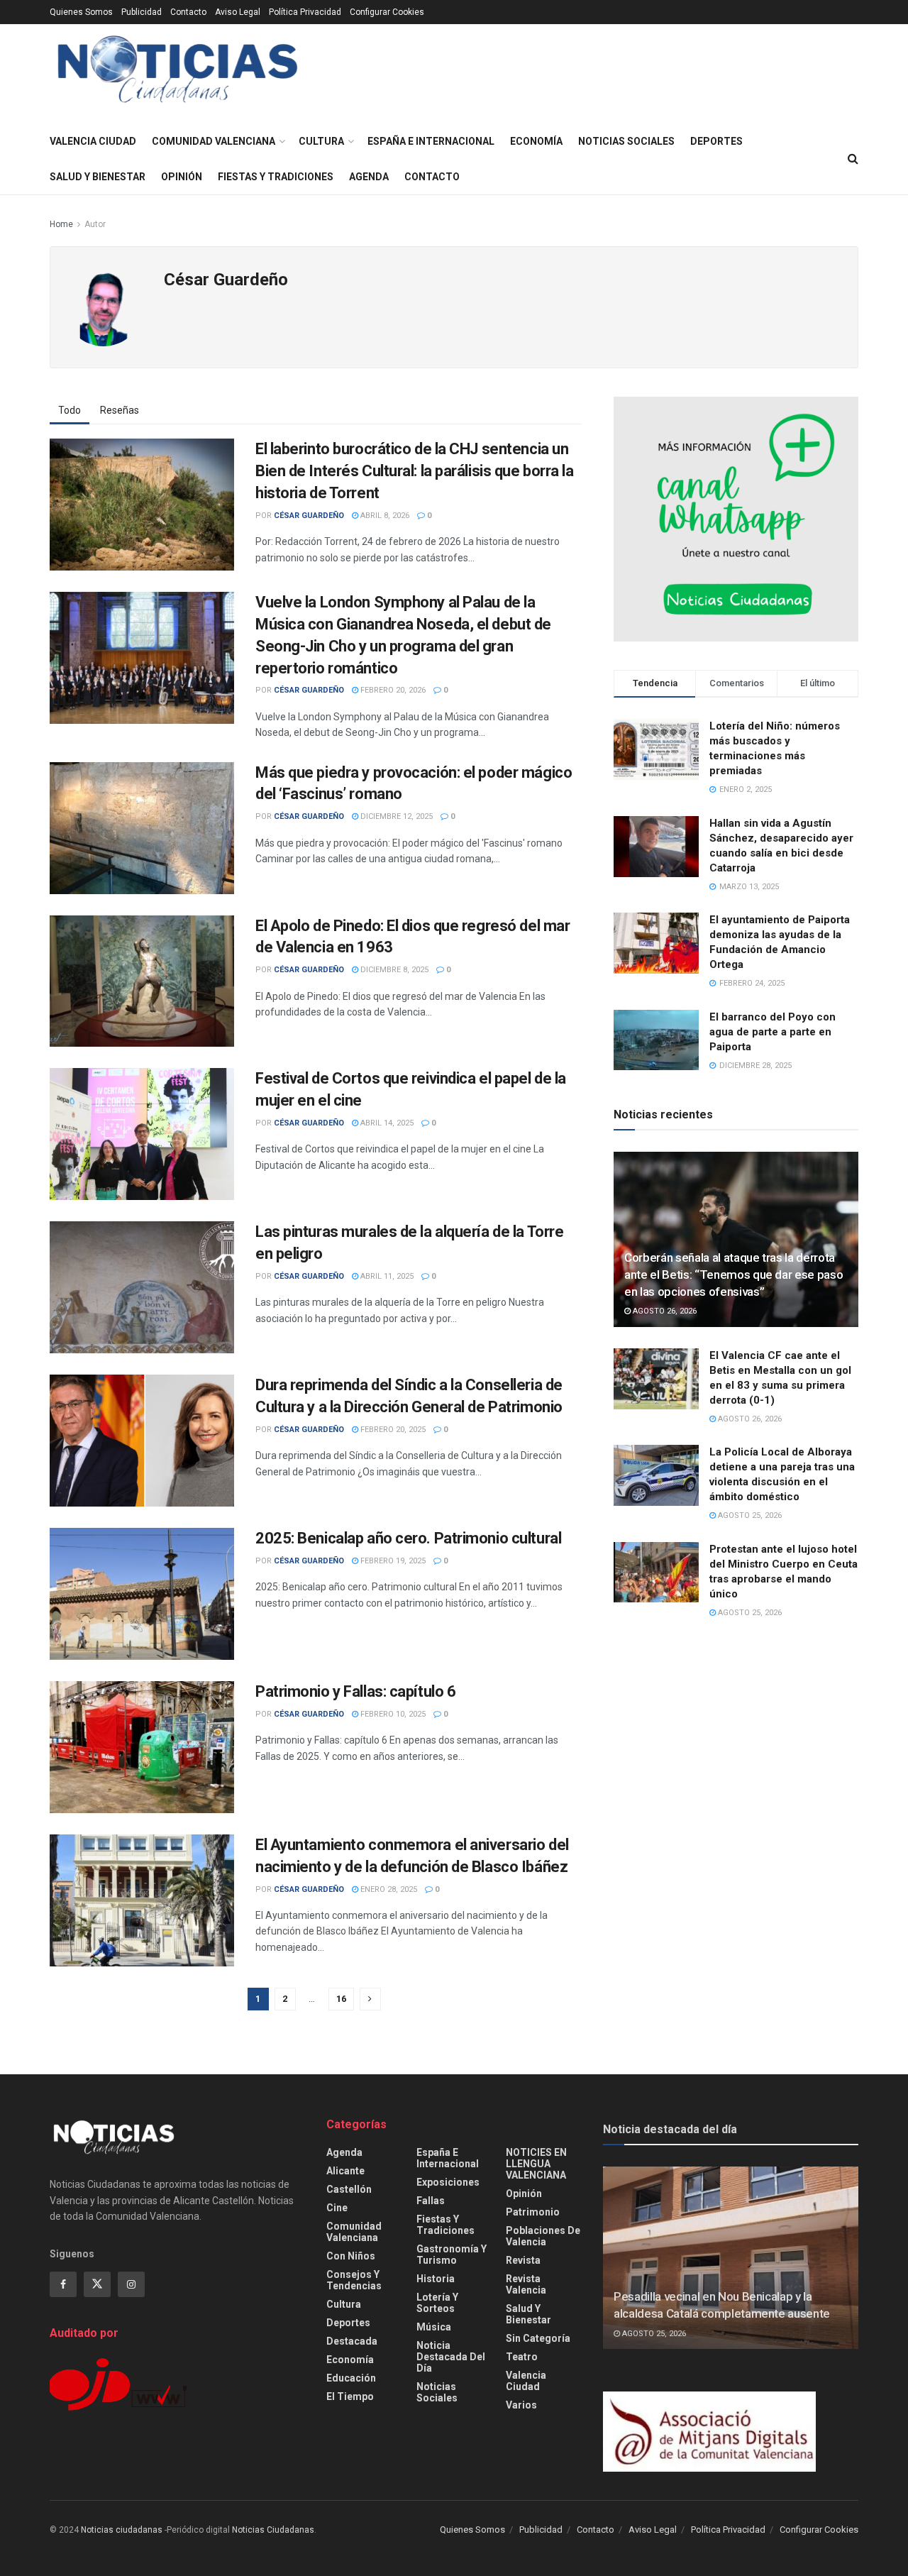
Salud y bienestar (98, 177)
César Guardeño (309, 516)
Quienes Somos (81, 12)
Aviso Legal (238, 12)
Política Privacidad (305, 12)
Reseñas (120, 410)
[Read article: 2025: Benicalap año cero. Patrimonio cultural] (142, 1594)
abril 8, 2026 (384, 516)
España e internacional (431, 141)
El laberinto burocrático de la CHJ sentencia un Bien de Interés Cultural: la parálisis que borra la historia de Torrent (415, 471)
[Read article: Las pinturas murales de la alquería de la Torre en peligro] (142, 1287)
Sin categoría (538, 2338)
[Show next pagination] (370, 1999)
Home (61, 224)
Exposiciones (448, 2182)
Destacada (352, 2341)
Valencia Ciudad (93, 141)
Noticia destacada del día (451, 2357)
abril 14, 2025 (386, 1123)
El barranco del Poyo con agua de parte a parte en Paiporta (773, 1032)
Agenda (369, 177)
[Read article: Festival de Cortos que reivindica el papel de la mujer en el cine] (142, 1134)
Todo (70, 410)
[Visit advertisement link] (736, 519)
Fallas (431, 2201)
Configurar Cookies (387, 12)
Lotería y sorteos (437, 2303)
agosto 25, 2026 (749, 1515)
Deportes (716, 141)
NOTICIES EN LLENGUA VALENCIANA (536, 2164)
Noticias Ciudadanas (273, 2530)
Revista (523, 2260)
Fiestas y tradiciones (276, 177)
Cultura (321, 141)
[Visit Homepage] (178, 74)
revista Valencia (526, 2284)
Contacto (188, 12)
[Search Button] (853, 159)
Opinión (182, 177)
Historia (436, 2279)
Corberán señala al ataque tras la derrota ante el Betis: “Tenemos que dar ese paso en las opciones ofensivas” (733, 1275)
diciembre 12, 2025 (395, 816)
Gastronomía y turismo (452, 2255)
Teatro (522, 2357)
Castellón (349, 2189)
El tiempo (350, 2396)
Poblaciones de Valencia (543, 2236)
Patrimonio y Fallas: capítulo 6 (355, 1691)
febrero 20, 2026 (392, 690)
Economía (536, 141)
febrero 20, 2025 (392, 1430)
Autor (95, 224)
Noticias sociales (626, 141)
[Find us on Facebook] (63, 2284)
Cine (337, 2208)
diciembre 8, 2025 (393, 970)
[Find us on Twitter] (97, 2284)
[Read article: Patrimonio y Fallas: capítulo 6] (142, 1747)
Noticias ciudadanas (122, 2530)
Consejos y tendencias (354, 2280)
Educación (351, 2378)
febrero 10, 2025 (392, 1714)
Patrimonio (533, 2212)
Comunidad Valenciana (214, 141)
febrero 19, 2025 (392, 1561)
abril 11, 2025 (386, 1276)
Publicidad (142, 12)
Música (434, 2327)
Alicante (345, 2171)
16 (341, 1999)
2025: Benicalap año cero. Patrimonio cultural (408, 1538)
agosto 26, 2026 (664, 1311)
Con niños (351, 2256)
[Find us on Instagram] (131, 2284)
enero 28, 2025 (388, 1889)
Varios (521, 2405)
